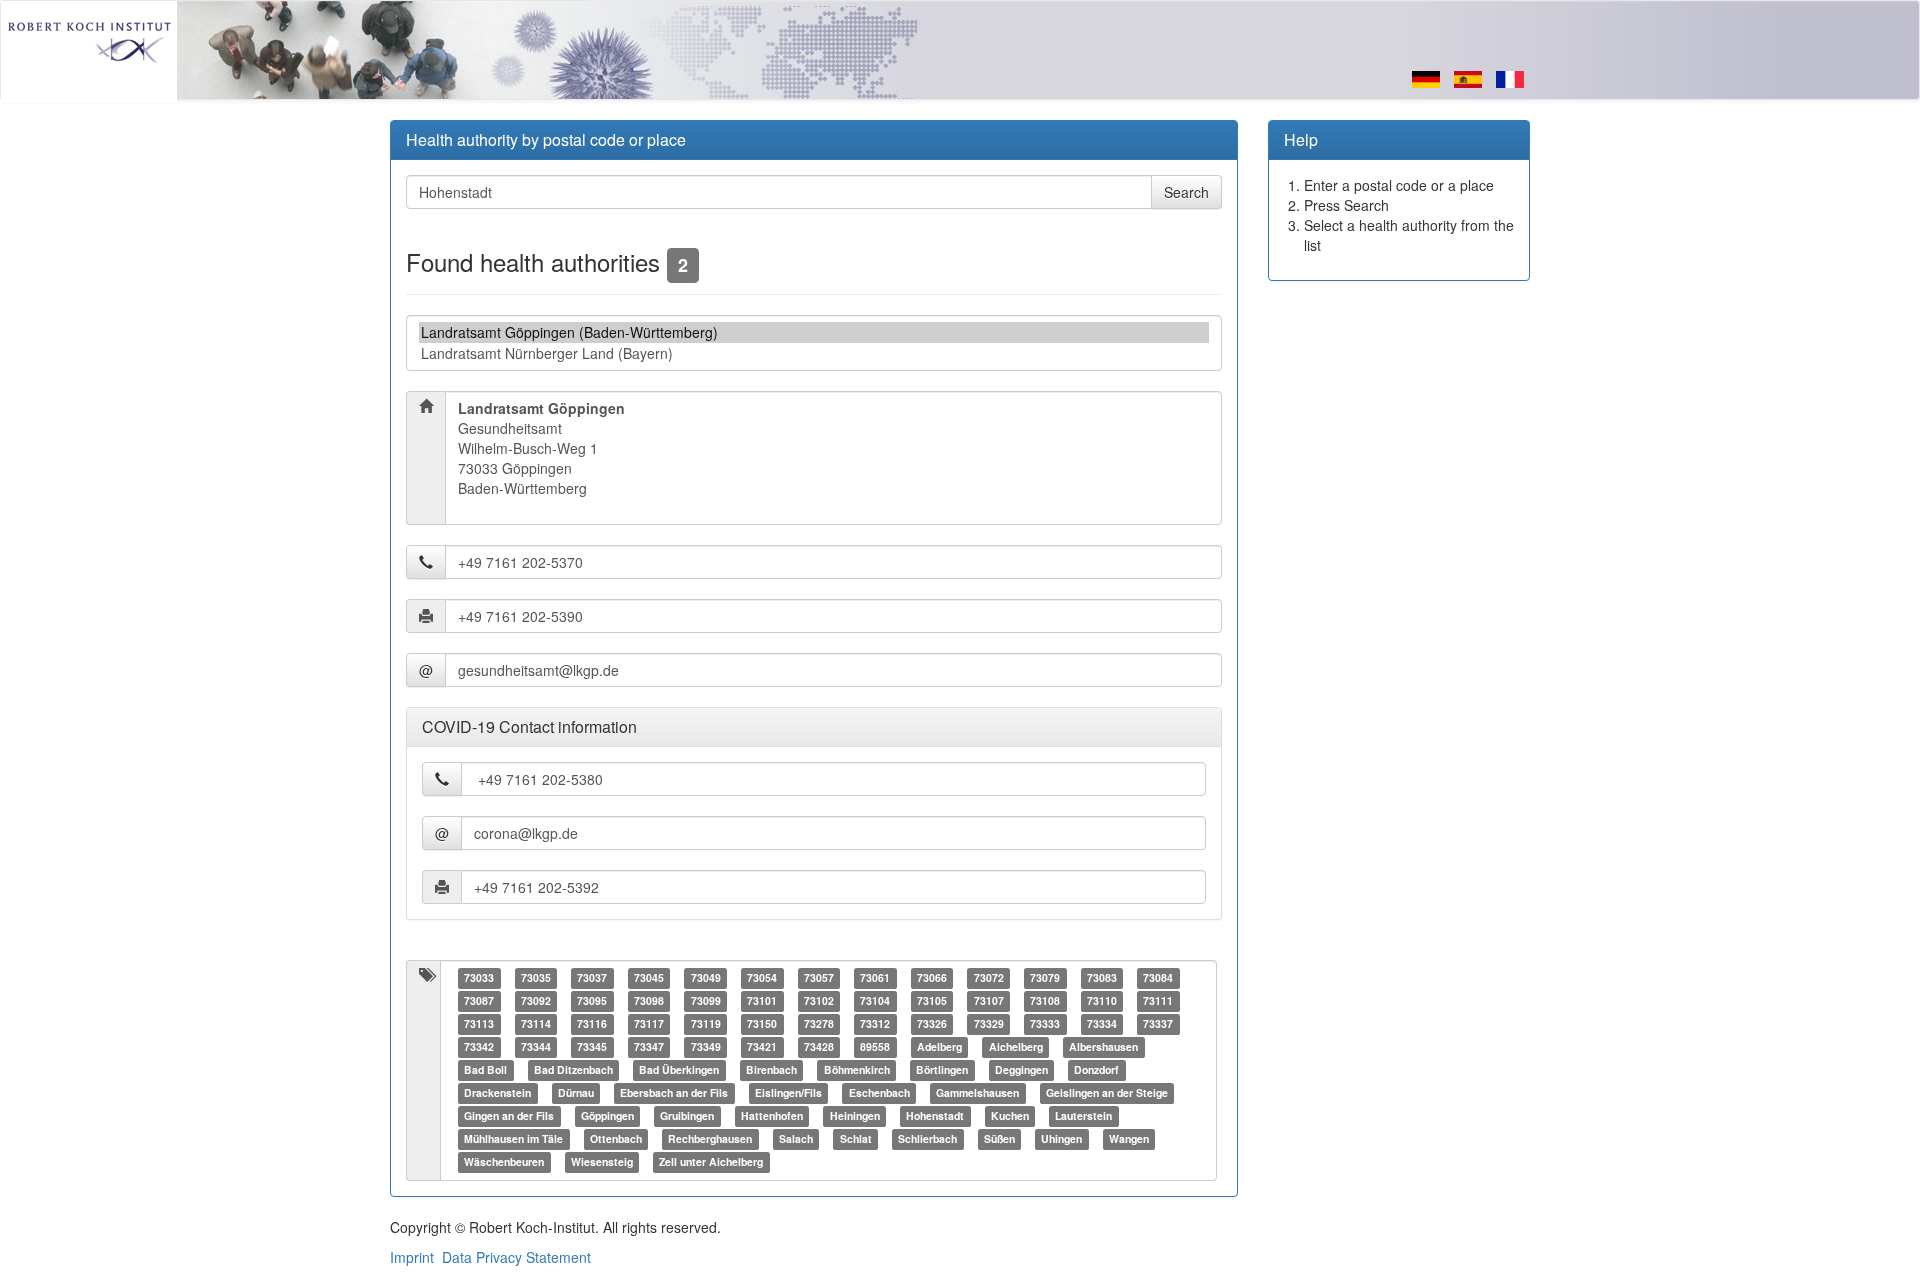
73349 (706, 1047)
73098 (649, 1001)
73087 (479, 1001)
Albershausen (1103, 1047)
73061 (875, 978)
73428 (819, 1047)
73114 (536, 1024)
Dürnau (576, 1093)
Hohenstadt (935, 1116)
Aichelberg (1016, 1047)
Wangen (1129, 1139)
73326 (932, 1024)
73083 (1102, 978)
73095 (592, 1001)
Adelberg (939, 1047)
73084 (1158, 978)
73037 (592, 978)
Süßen (999, 1139)
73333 (1045, 1024)
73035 (536, 978)
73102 (819, 1001)
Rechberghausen (710, 1139)
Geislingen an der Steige (1107, 1093)
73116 (592, 1024)
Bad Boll (485, 1070)
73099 (706, 1001)
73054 (762, 978)
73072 (989, 978)
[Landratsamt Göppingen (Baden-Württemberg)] (814, 332)
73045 (649, 978)
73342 (479, 1047)
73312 (875, 1024)
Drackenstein (497, 1093)
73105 (932, 1001)
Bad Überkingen (679, 1070)
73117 (649, 1024)
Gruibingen (687, 1116)
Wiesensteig (602, 1162)
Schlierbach (927, 1139)
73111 (1158, 1001)
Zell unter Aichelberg (711, 1162)
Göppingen (607, 1116)
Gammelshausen (977, 1093)
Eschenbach (879, 1093)
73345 (592, 1047)
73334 (1102, 1024)
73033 (479, 978)
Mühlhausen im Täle (513, 1139)
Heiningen (855, 1116)
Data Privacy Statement (516, 1257)
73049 (706, 978)
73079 (1045, 978)
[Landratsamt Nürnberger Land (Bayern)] (814, 353)
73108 (1045, 1001)
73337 (1158, 1024)
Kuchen (1010, 1116)
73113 (479, 1024)
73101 (762, 1001)
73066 (932, 978)
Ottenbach (616, 1139)
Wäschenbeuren (504, 1162)
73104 (875, 1001)
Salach (796, 1139)
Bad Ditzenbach (573, 1070)
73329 (989, 1024)
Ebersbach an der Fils (674, 1093)
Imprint (412, 1257)
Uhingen (1061, 1139)
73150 (762, 1024)
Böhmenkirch (857, 1070)
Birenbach (771, 1070)
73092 (536, 1001)
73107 (989, 1001)
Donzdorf (1096, 1070)
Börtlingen (942, 1070)
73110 (1102, 1001)
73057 (819, 978)
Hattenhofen (772, 1116)
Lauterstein (1083, 1116)
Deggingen (1021, 1070)
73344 (536, 1047)
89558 (875, 1047)
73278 (819, 1024)
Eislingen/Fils (788, 1093)
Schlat (856, 1139)
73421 (762, 1047)
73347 (649, 1047)
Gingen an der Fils (509, 1116)
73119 (706, 1024)
